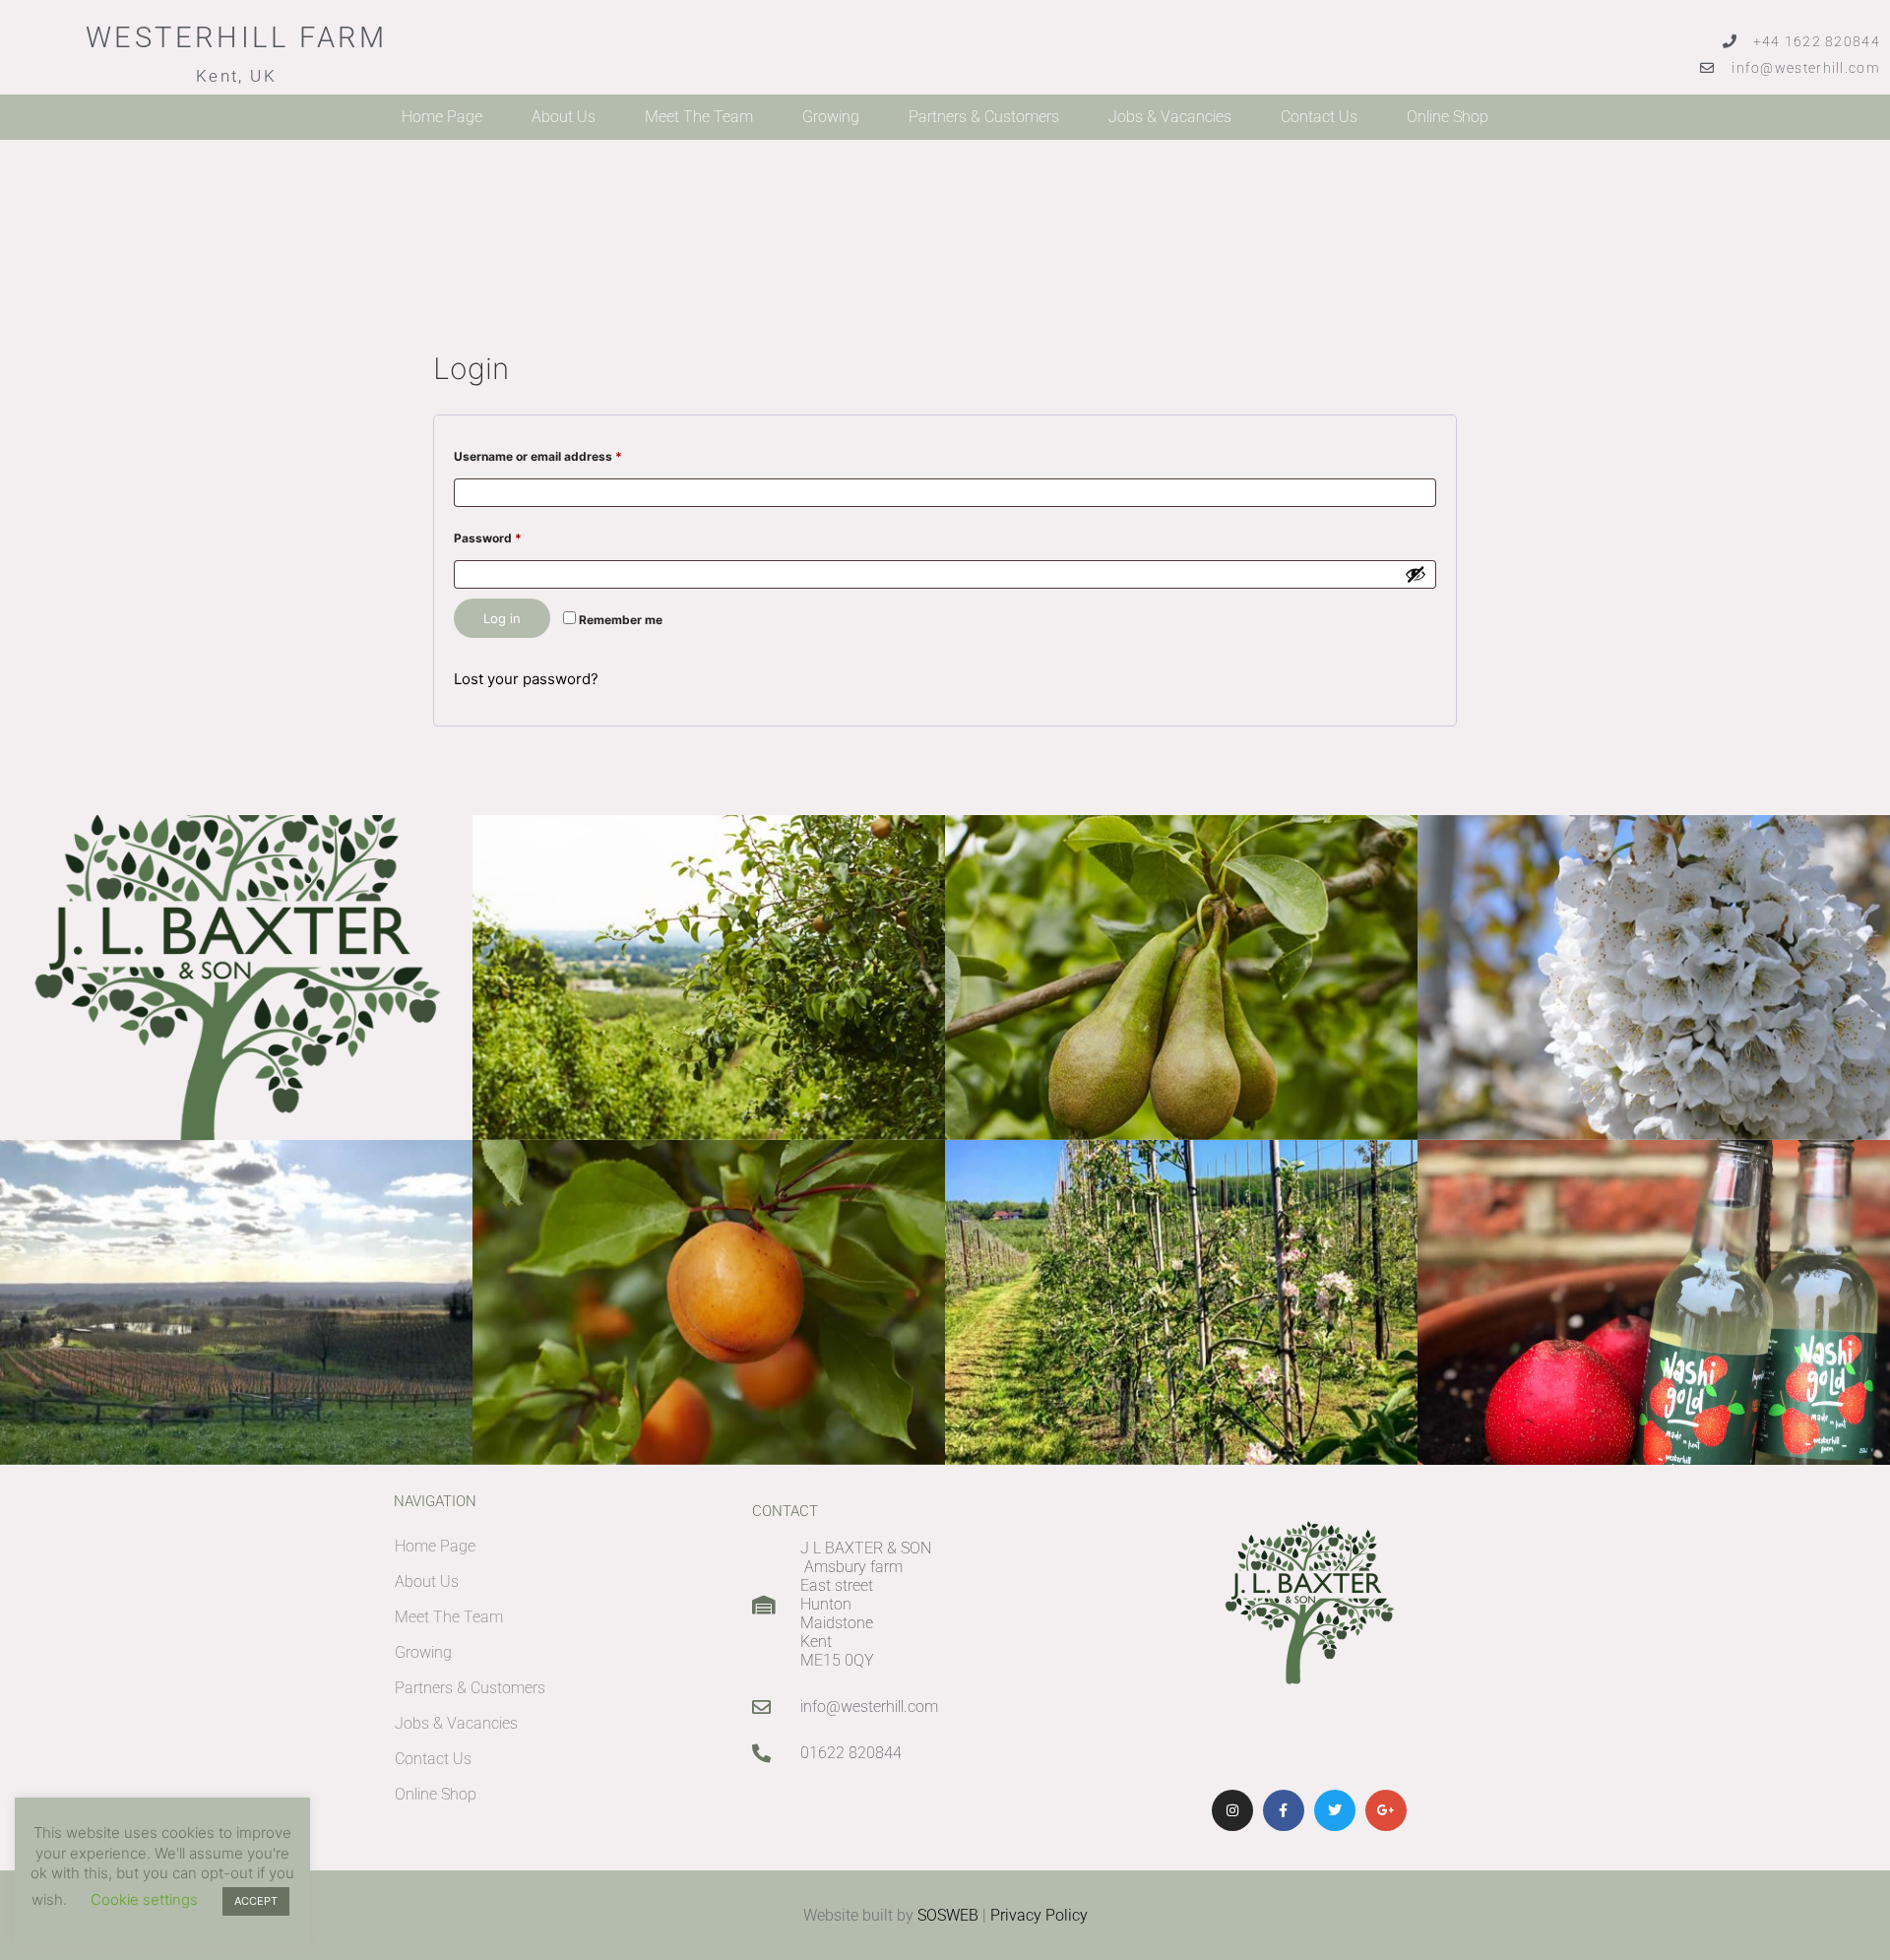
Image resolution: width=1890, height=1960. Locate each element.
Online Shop (1448, 117)
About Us (564, 117)
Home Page (442, 117)
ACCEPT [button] (256, 1901)
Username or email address (564, 454)
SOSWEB (948, 1915)
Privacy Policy (1039, 1915)
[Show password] (1416, 574)
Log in (502, 618)
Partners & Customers (984, 117)
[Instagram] (1232, 1810)
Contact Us (1319, 117)
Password (513, 536)
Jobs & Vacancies (1170, 117)
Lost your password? (526, 679)
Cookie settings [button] (144, 1899)
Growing (831, 117)
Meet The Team (699, 117)
